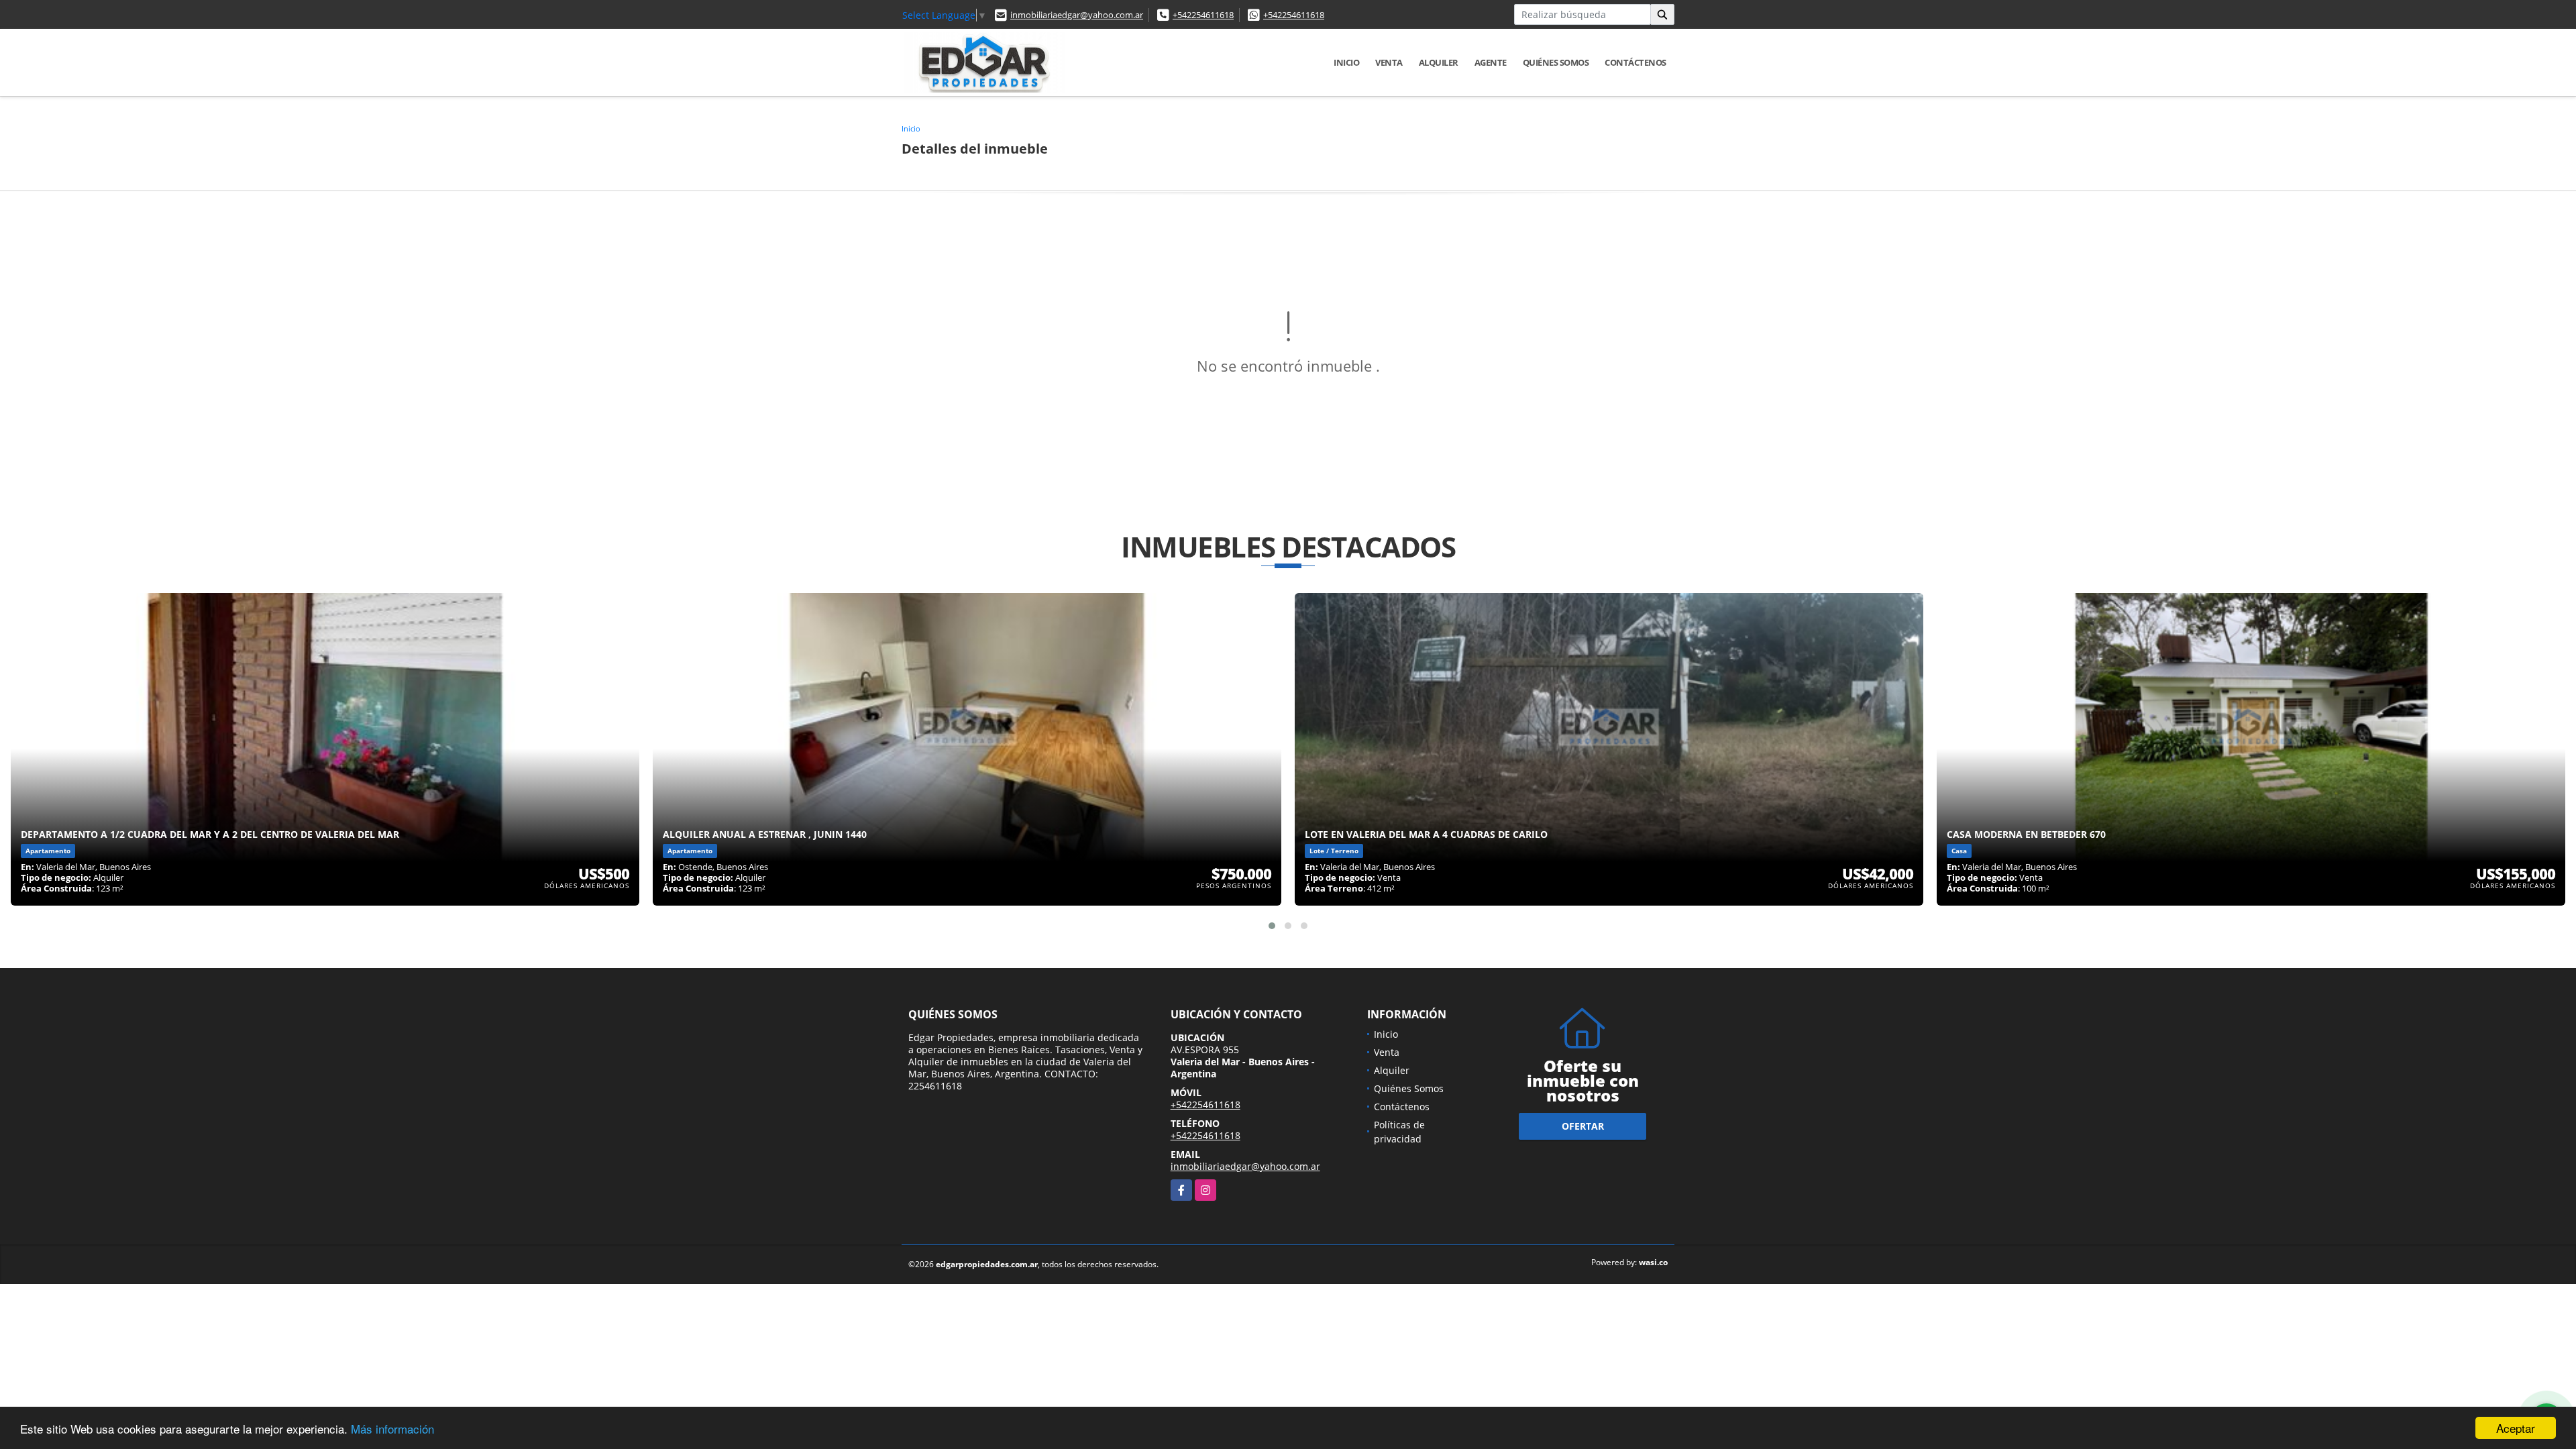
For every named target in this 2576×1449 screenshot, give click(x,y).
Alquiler (1439, 62)
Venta (1389, 62)
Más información (392, 1429)
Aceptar (2516, 1428)
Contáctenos (1635, 62)
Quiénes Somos (1556, 62)
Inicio (1346, 62)
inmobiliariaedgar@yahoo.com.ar (1077, 15)
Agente (1491, 62)
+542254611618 (1203, 15)
